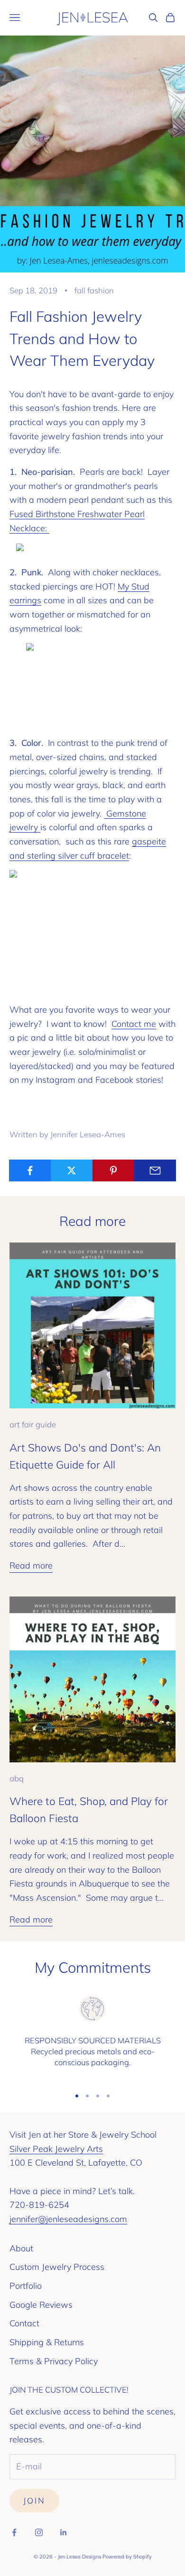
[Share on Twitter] (72, 1170)
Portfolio (26, 2286)
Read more (31, 1565)
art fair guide (33, 1424)
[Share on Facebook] (30, 1170)
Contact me (134, 1024)
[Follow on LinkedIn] (64, 2532)
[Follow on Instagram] (39, 2532)
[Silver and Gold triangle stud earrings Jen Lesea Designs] (92, 686)
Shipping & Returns (47, 2342)
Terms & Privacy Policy (54, 2361)
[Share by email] (155, 1170)
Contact (24, 2323)
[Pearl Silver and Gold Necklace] (92, 550)
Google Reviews (41, 2305)
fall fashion (94, 290)
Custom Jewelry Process (57, 2267)
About (21, 2248)
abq (17, 1778)
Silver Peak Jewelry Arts (56, 2149)
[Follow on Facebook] (14, 2532)
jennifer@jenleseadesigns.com (68, 2219)
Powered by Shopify (127, 2557)
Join (34, 2500)
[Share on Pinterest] (114, 1170)
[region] (92, 2037)
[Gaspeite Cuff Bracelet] (92, 932)
